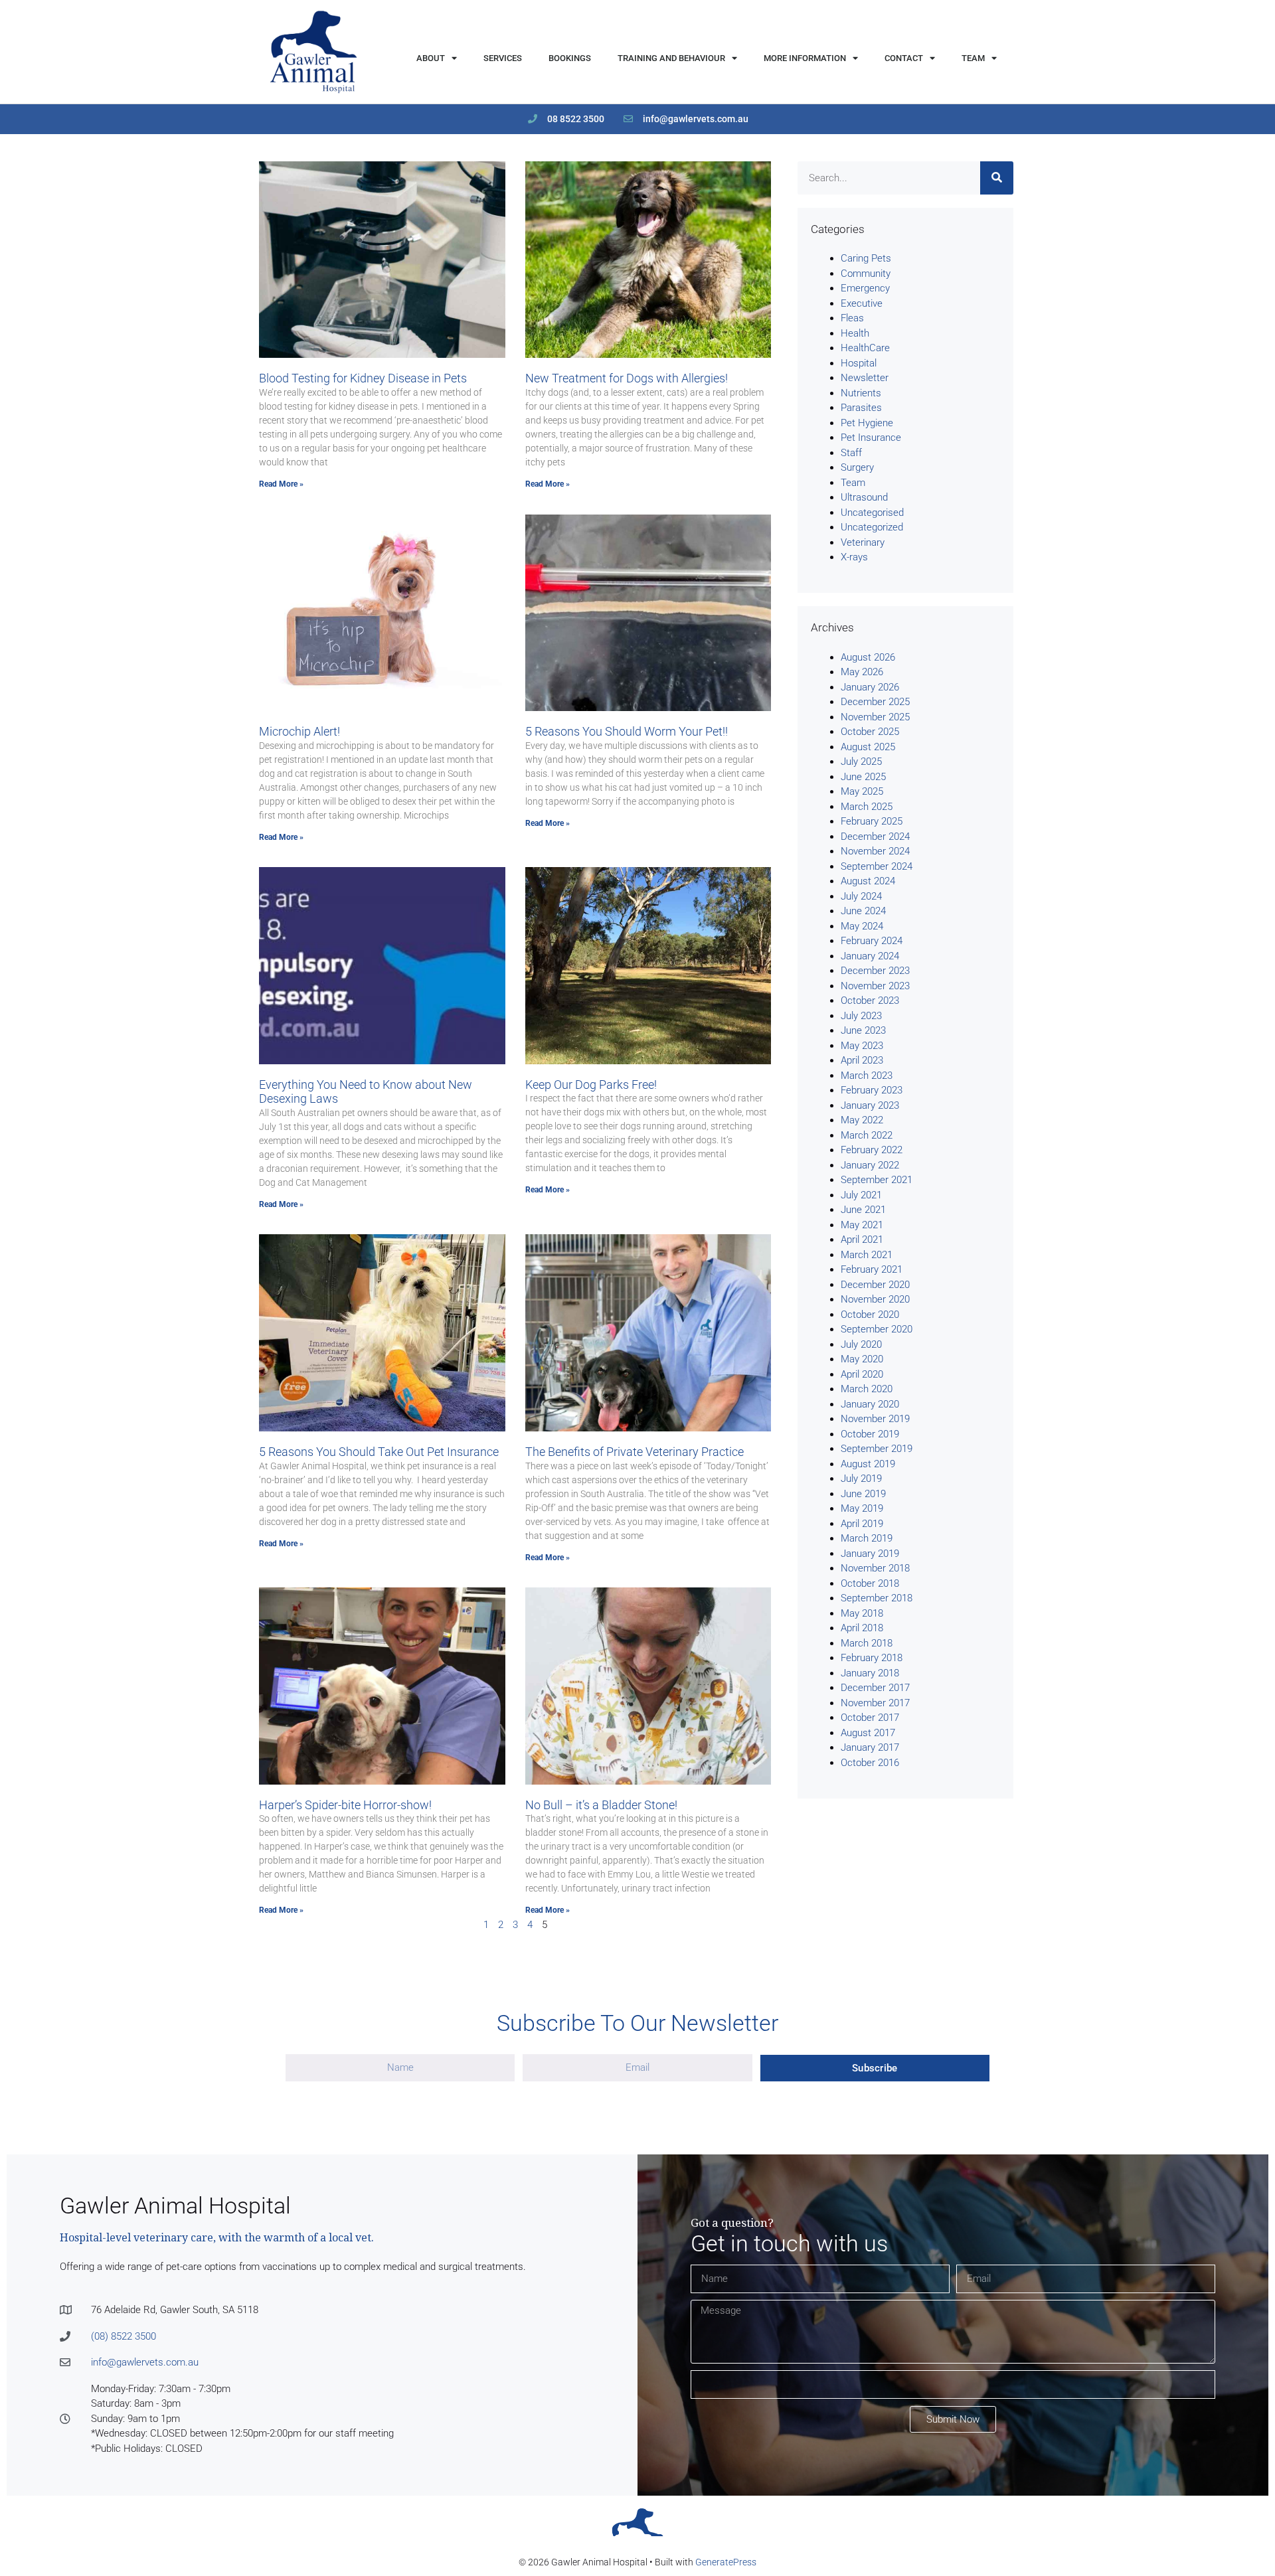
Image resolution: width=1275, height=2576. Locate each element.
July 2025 (861, 762)
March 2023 (867, 1076)
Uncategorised (872, 513)
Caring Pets (866, 258)
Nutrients (861, 393)
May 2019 (862, 1508)
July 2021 (861, 1195)
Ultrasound (864, 497)
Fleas (852, 318)
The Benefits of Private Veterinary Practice (635, 1452)
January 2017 (870, 1747)
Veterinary (863, 542)
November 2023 (875, 986)
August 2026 (868, 657)
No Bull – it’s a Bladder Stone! (601, 1805)
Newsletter (865, 378)
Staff (851, 453)
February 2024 (872, 941)
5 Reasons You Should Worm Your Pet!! (627, 731)
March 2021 (867, 1255)
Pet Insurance (871, 438)
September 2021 (877, 1180)
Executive (862, 303)
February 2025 (872, 821)
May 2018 (862, 1613)
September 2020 (877, 1329)
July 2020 (861, 1344)
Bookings (570, 58)
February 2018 (872, 1658)
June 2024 (863, 911)
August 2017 (868, 1733)
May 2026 (862, 672)
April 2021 (862, 1240)
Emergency (865, 288)
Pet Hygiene (867, 423)
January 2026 (870, 687)
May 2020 (862, 1359)
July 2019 (861, 1479)
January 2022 (870, 1165)
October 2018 (870, 1583)
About (431, 58)
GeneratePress (726, 2562)
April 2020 (862, 1374)
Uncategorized (872, 527)
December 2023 (875, 971)
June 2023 (863, 1030)
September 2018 (877, 1598)
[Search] (997, 178)
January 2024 (870, 956)
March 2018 (867, 1643)
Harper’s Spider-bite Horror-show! (345, 1805)
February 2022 (872, 1150)
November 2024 (875, 851)
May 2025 (862, 791)
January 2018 (870, 1673)
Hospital (859, 363)
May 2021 (862, 1225)
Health (855, 333)
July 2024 (861, 896)
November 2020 (875, 1299)
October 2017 (870, 1718)
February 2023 (872, 1090)
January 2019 (870, 1554)
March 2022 (867, 1135)
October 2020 (870, 1315)
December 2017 (875, 1688)
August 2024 (868, 881)
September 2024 (877, 866)
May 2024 (862, 926)
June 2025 (863, 777)
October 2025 (870, 732)
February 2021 (872, 1269)
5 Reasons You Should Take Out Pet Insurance (379, 1452)
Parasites (861, 408)
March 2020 (867, 1389)
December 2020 (875, 1285)
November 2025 (875, 717)
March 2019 (867, 1538)
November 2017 (875, 1703)
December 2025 (875, 702)
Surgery (857, 467)
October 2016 (870, 1763)
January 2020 (870, 1404)
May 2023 (862, 1046)
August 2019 (868, 1464)
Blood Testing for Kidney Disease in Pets (363, 378)
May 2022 (862, 1120)
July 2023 (861, 1016)
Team (973, 58)
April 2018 (862, 1628)
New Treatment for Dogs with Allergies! (627, 378)
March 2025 (867, 807)
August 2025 (868, 747)
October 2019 (870, 1434)
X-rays (854, 557)
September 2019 (877, 1449)
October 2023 (870, 1001)
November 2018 (875, 1568)
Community (866, 274)
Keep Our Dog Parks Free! (591, 1085)
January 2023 (870, 1105)
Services (503, 58)
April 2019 (862, 1524)
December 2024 (875, 837)
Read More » (281, 484)
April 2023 (862, 1060)
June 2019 (863, 1494)
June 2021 (863, 1210)
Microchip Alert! (299, 731)
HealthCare (865, 348)
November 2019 (875, 1419)
